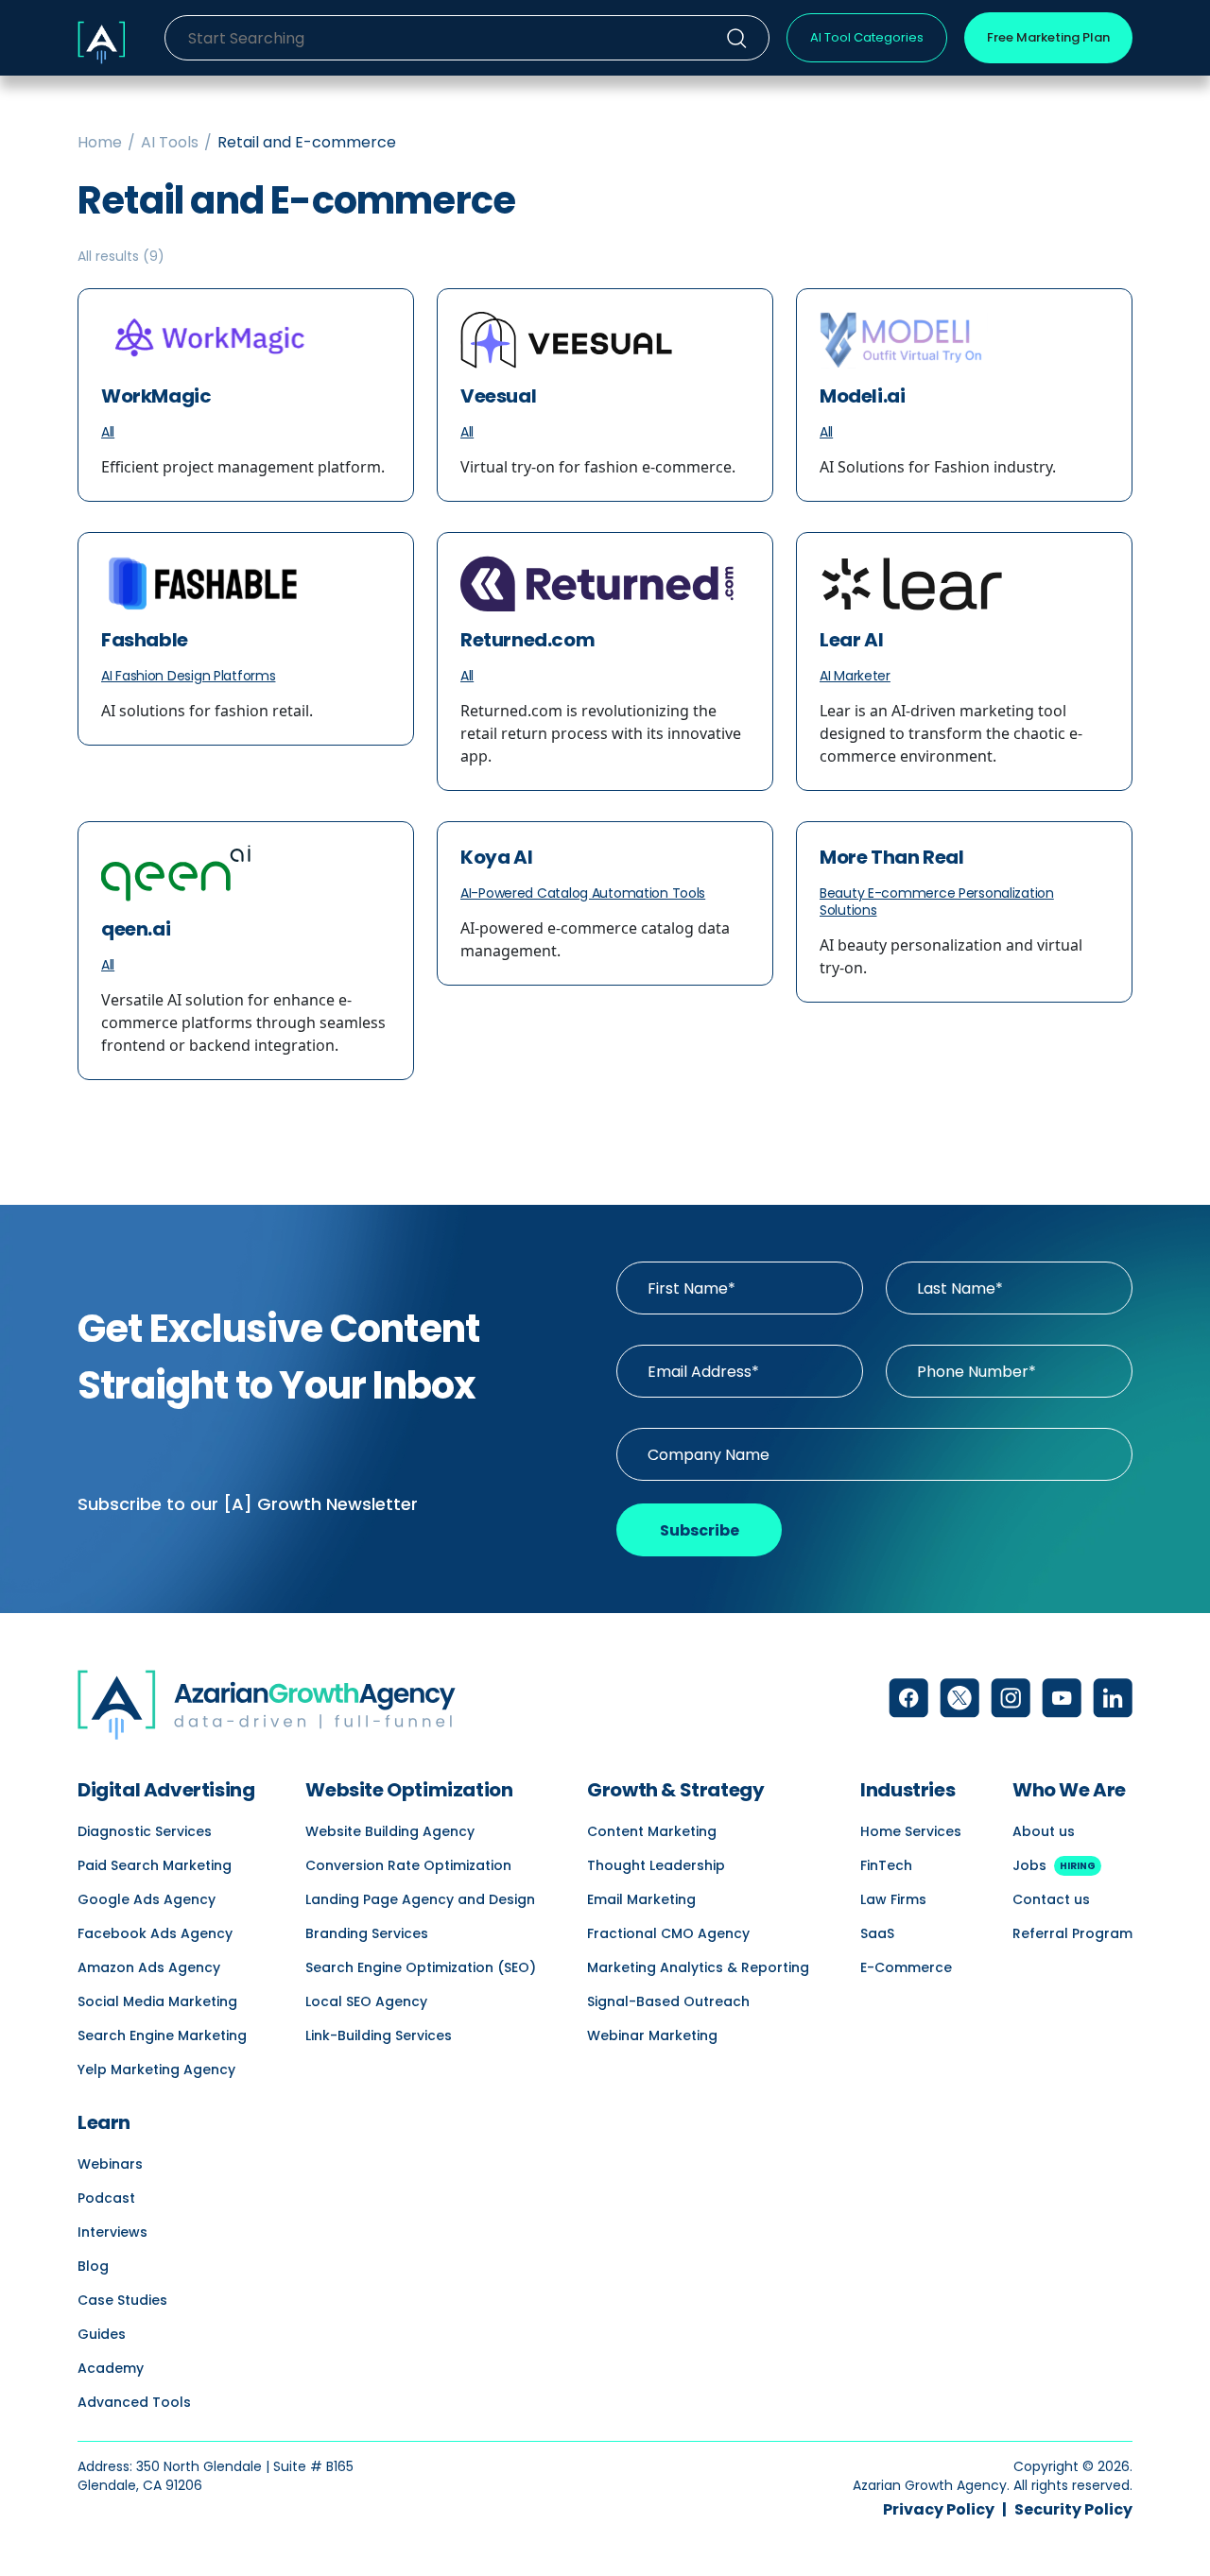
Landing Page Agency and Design (420, 1899)
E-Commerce (906, 1967)
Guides (102, 2334)
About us (1044, 1831)
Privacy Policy (939, 2510)
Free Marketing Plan (1048, 37)
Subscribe (700, 1530)
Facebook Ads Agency (155, 1933)
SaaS (877, 1933)
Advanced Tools (134, 2402)
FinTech (886, 1865)
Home (100, 143)
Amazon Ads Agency (149, 1967)
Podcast (106, 2198)
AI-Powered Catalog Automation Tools (583, 893)
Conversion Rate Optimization (408, 1865)
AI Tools (170, 143)
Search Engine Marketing (162, 2035)
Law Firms (893, 1899)
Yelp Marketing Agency (156, 2069)
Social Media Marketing (157, 2001)
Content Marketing (652, 1831)
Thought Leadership (656, 1865)
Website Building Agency (390, 1831)
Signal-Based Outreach (668, 2001)
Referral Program (1072, 1933)
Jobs (1054, 1865)
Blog (93, 2266)
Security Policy (1073, 2510)
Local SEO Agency (366, 2001)
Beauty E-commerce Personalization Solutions (937, 902)
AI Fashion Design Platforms (188, 676)
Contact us (1051, 1899)
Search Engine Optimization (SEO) (421, 1967)
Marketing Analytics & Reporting (698, 1967)
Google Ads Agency (147, 1899)
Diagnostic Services (145, 1831)
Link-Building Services (379, 2035)
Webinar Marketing (652, 2035)
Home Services (911, 1831)
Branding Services (367, 1933)
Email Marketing (641, 1899)
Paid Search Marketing (155, 1865)
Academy (111, 2368)
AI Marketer (855, 676)
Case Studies (122, 2300)
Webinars (110, 2164)
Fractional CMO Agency (668, 1933)
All (108, 432)
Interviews (112, 2232)
